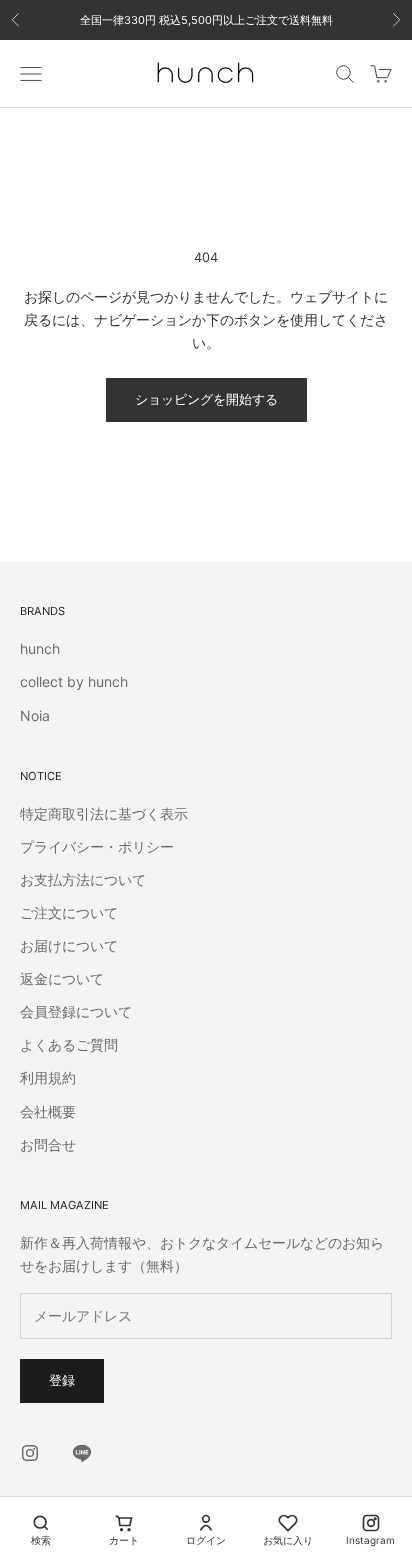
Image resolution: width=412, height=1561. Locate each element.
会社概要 (48, 1111)
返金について (62, 978)
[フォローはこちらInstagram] (30, 1453)
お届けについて (69, 945)
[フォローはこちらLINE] (82, 1453)
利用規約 (48, 1077)
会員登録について (76, 1011)
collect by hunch (74, 681)
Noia (35, 715)
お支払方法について (83, 879)
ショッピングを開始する (206, 399)
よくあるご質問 (69, 1044)
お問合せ (48, 1144)
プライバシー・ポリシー (97, 846)
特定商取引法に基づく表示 (104, 813)
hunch (40, 648)
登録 (62, 1380)
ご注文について (69, 912)
